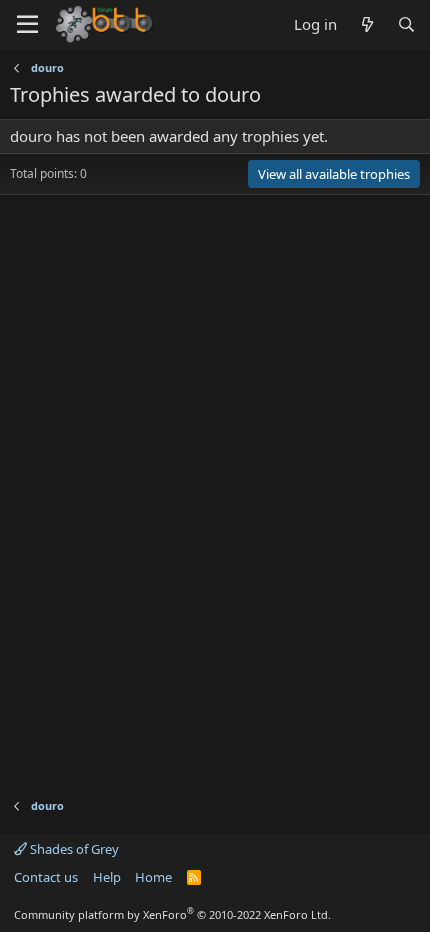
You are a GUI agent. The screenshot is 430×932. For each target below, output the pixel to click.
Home (153, 877)
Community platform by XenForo (172, 914)
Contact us (46, 877)
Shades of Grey (73, 849)
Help (107, 877)
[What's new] (366, 24)
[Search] (406, 24)
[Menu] (27, 25)
